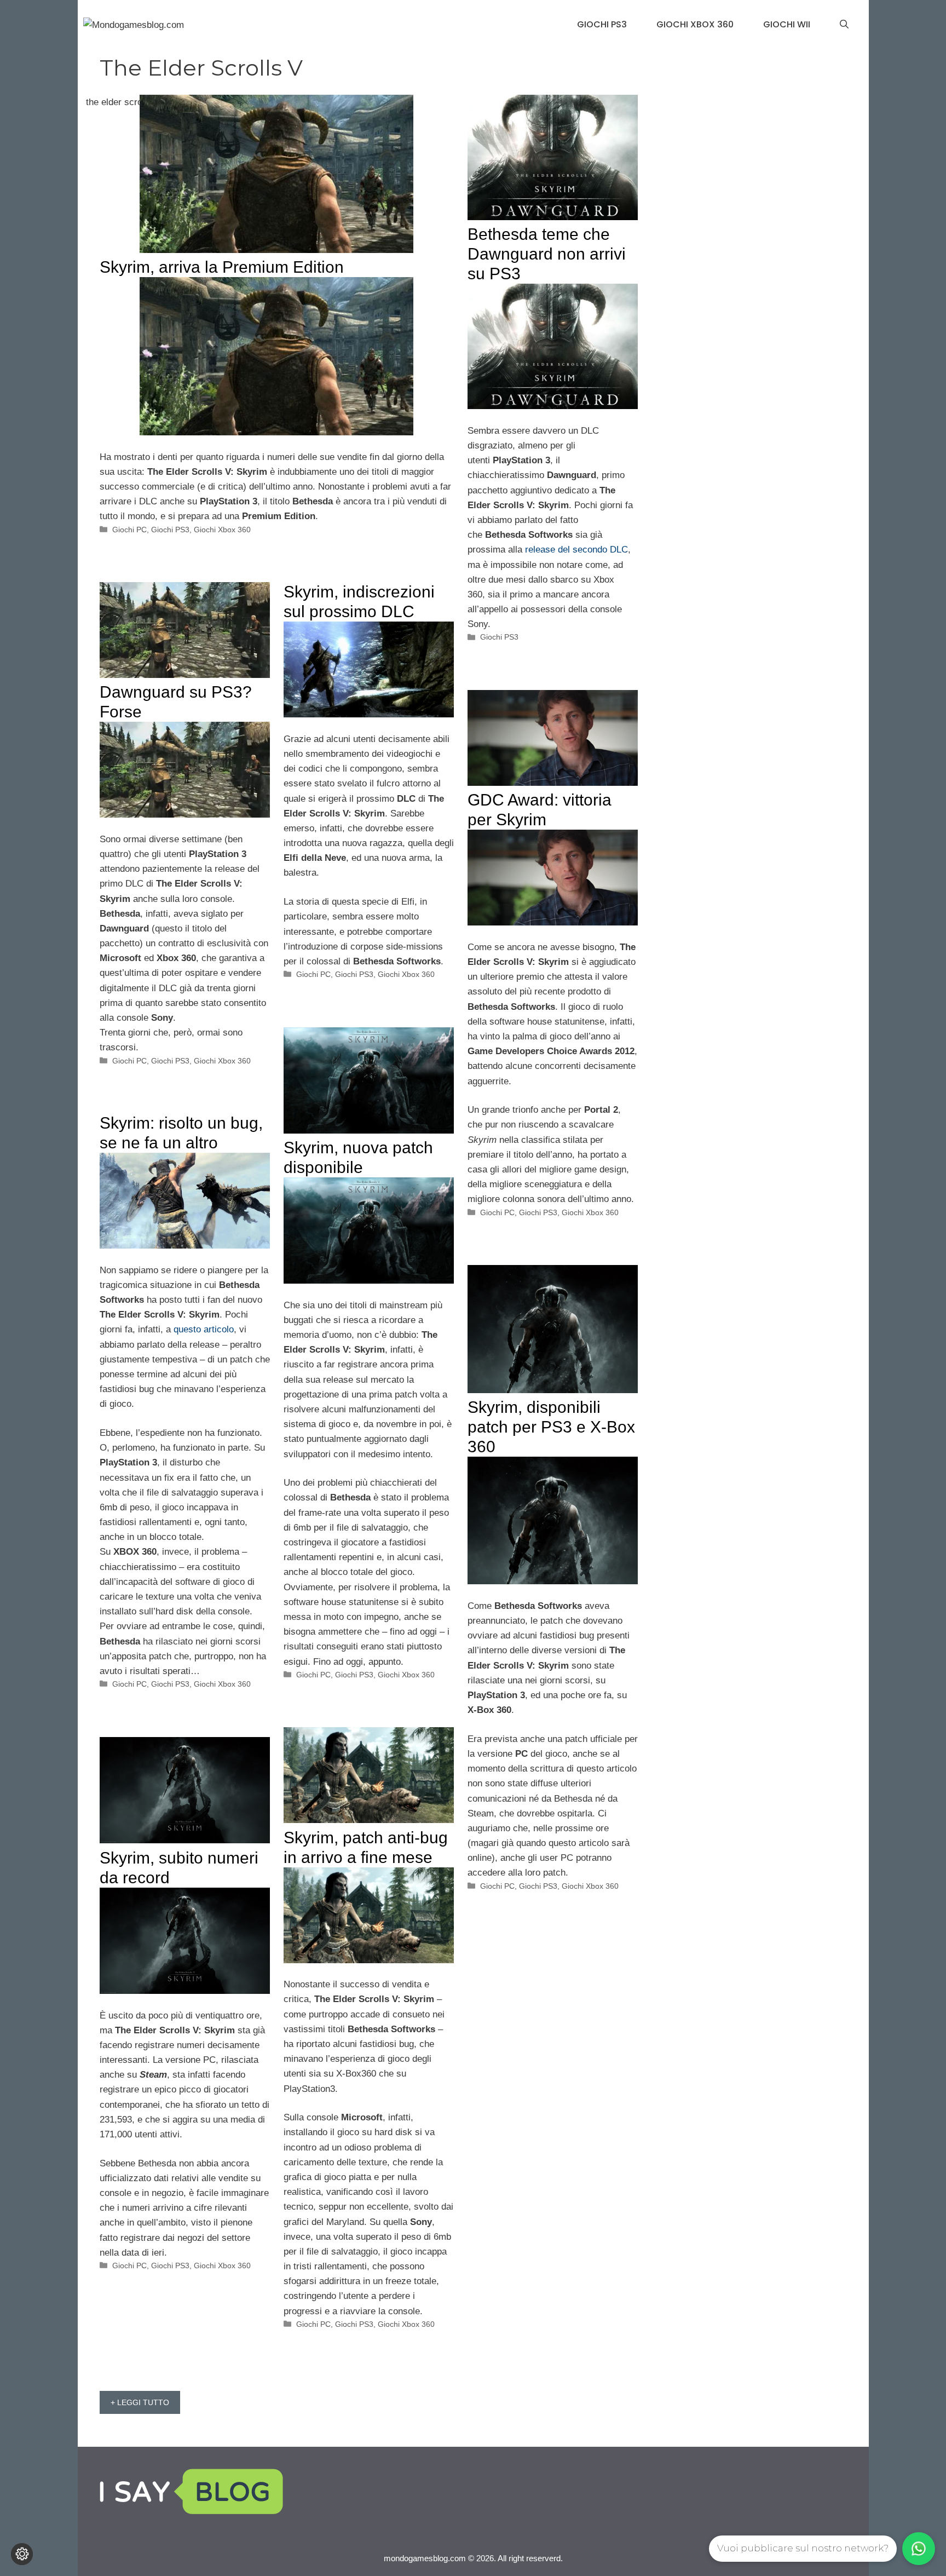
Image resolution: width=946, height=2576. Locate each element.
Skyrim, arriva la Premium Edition (222, 267)
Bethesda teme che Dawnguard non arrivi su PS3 (547, 254)
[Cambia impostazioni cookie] (22, 2554)
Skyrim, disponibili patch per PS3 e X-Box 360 (551, 1427)
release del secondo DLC (576, 550)
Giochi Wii (787, 24)
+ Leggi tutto (140, 2402)
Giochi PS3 (602, 24)
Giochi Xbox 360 (695, 24)
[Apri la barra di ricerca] (844, 25)
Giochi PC (129, 530)
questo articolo (204, 1329)
